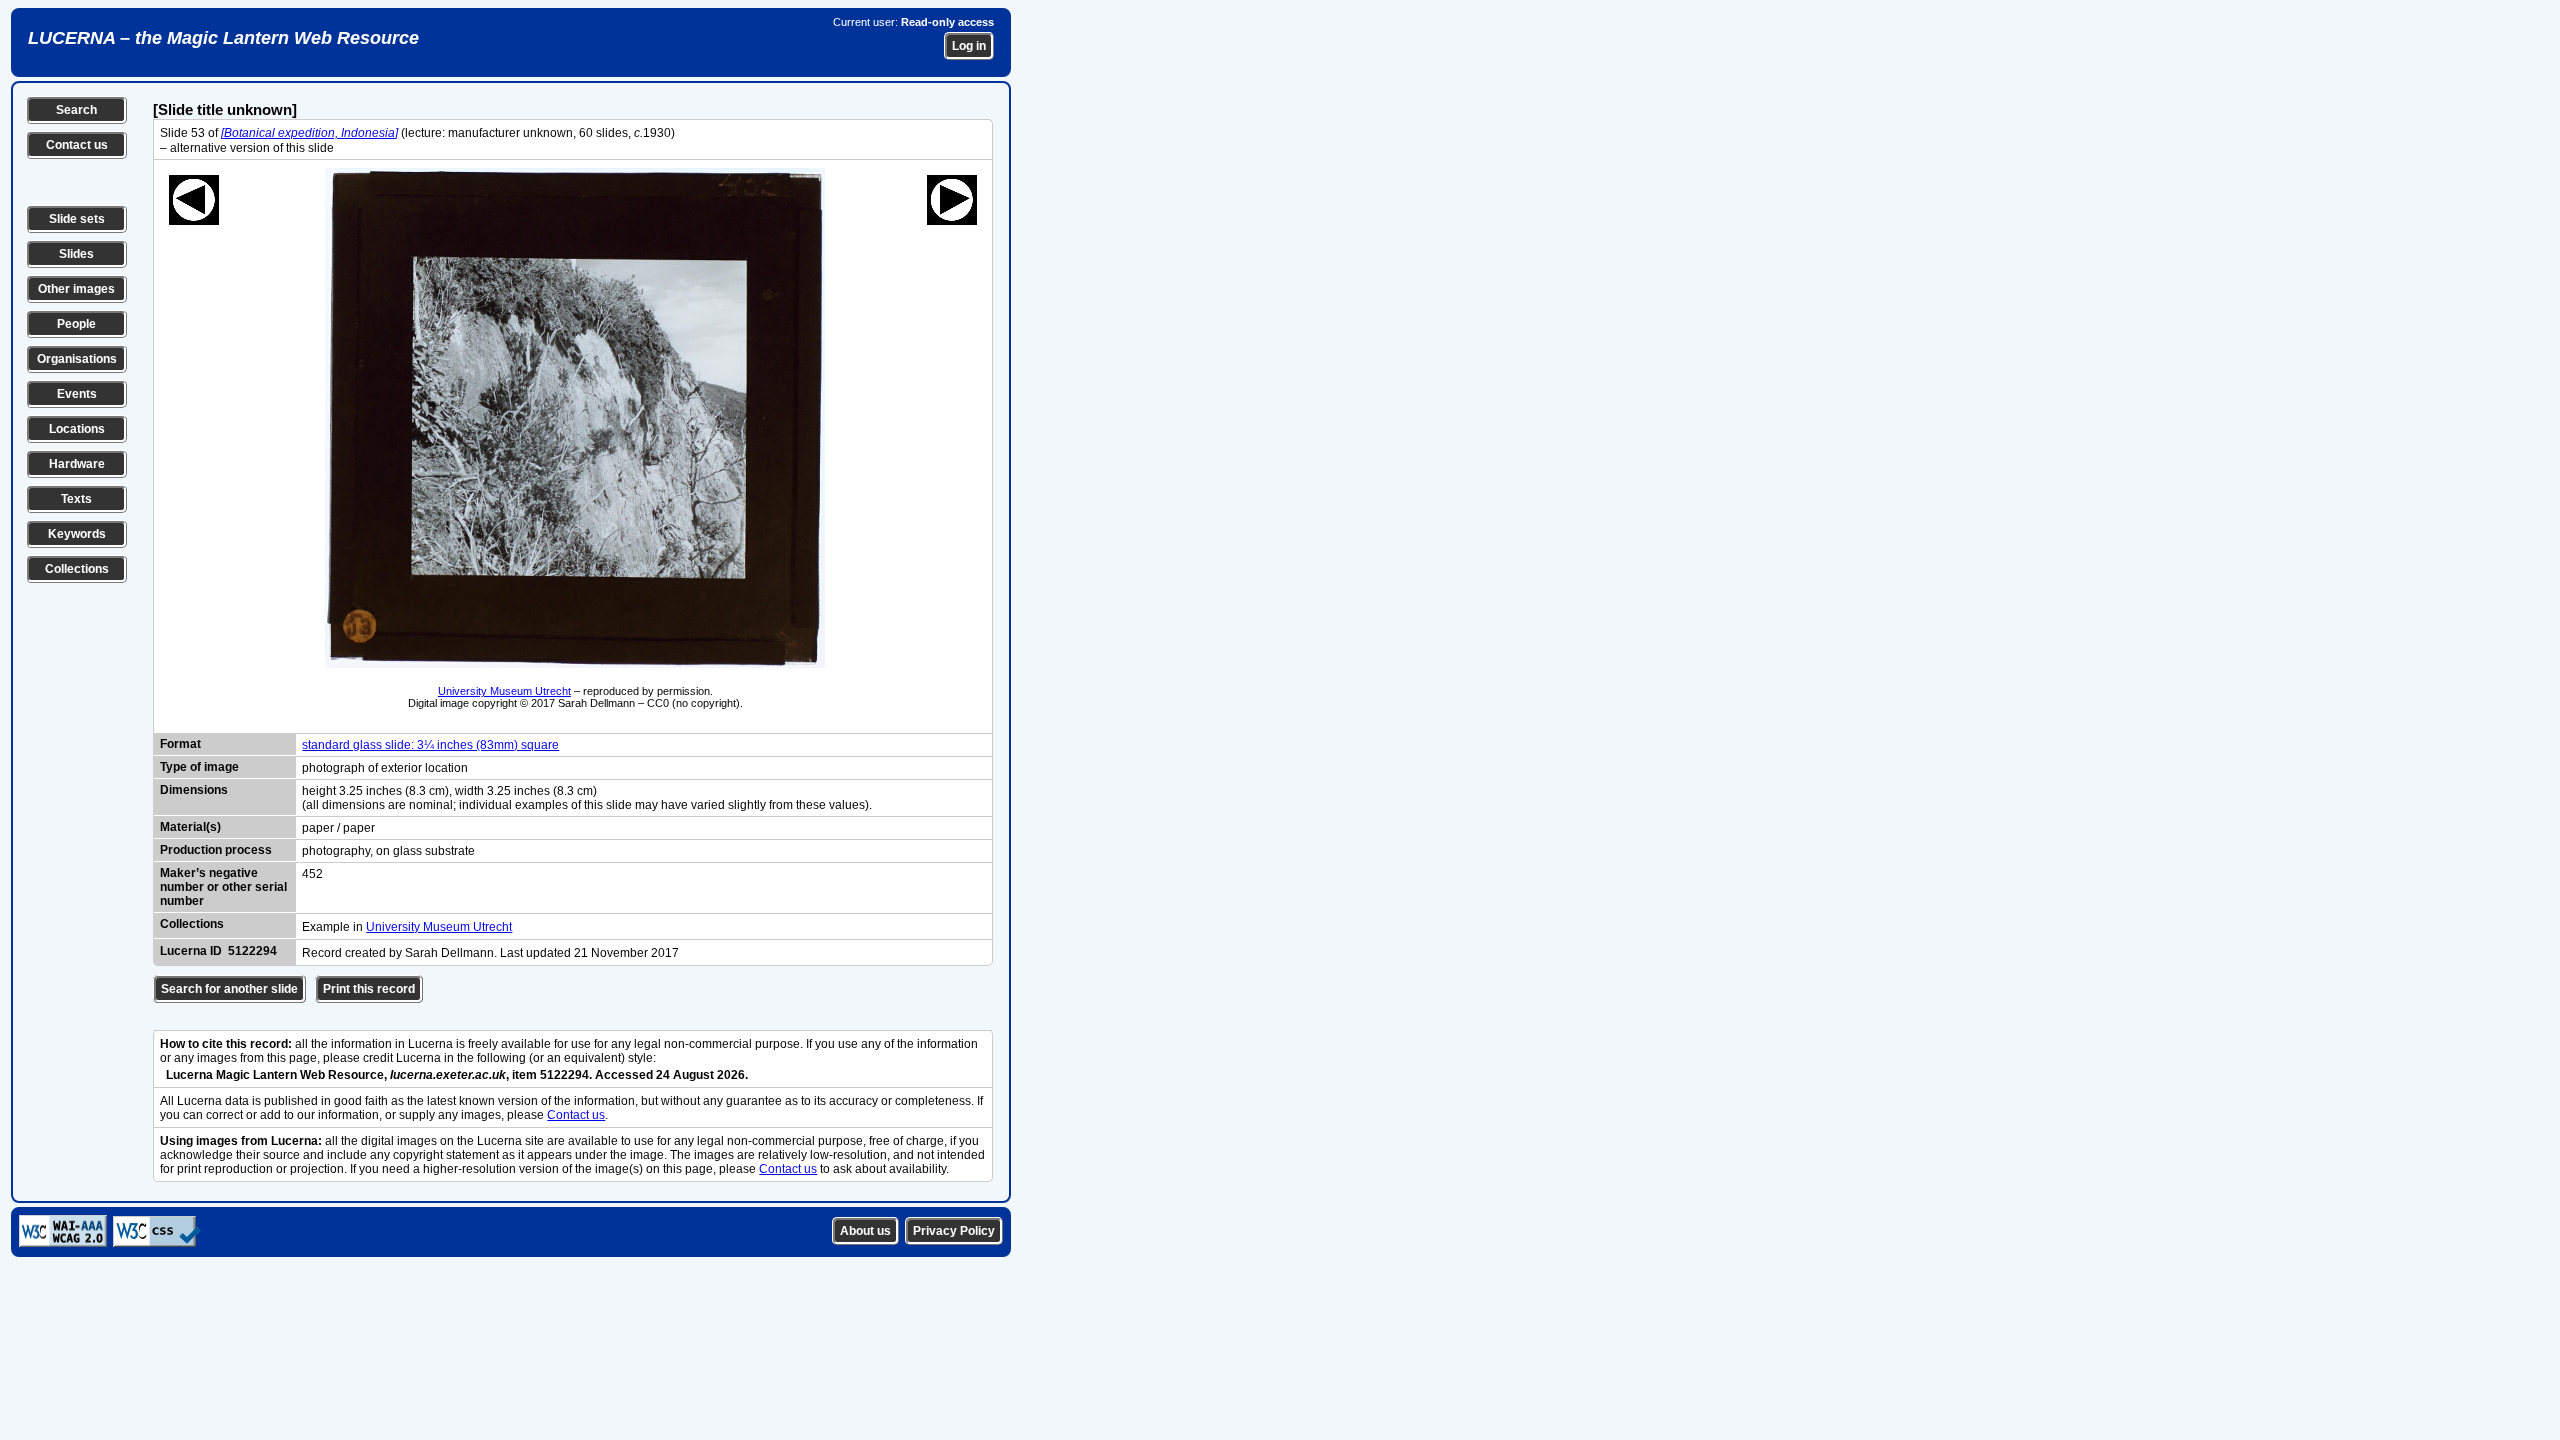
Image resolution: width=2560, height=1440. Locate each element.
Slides (76, 254)
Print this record (369, 989)
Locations (77, 429)
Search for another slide (229, 989)
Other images (76, 289)
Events (77, 394)
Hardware (77, 464)
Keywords (77, 534)
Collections (77, 569)
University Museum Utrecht (504, 691)
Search (76, 110)
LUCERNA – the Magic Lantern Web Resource (223, 38)
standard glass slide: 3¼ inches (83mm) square (430, 745)
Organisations (77, 359)
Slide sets (77, 219)
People (76, 324)
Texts (76, 499)
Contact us (77, 145)
